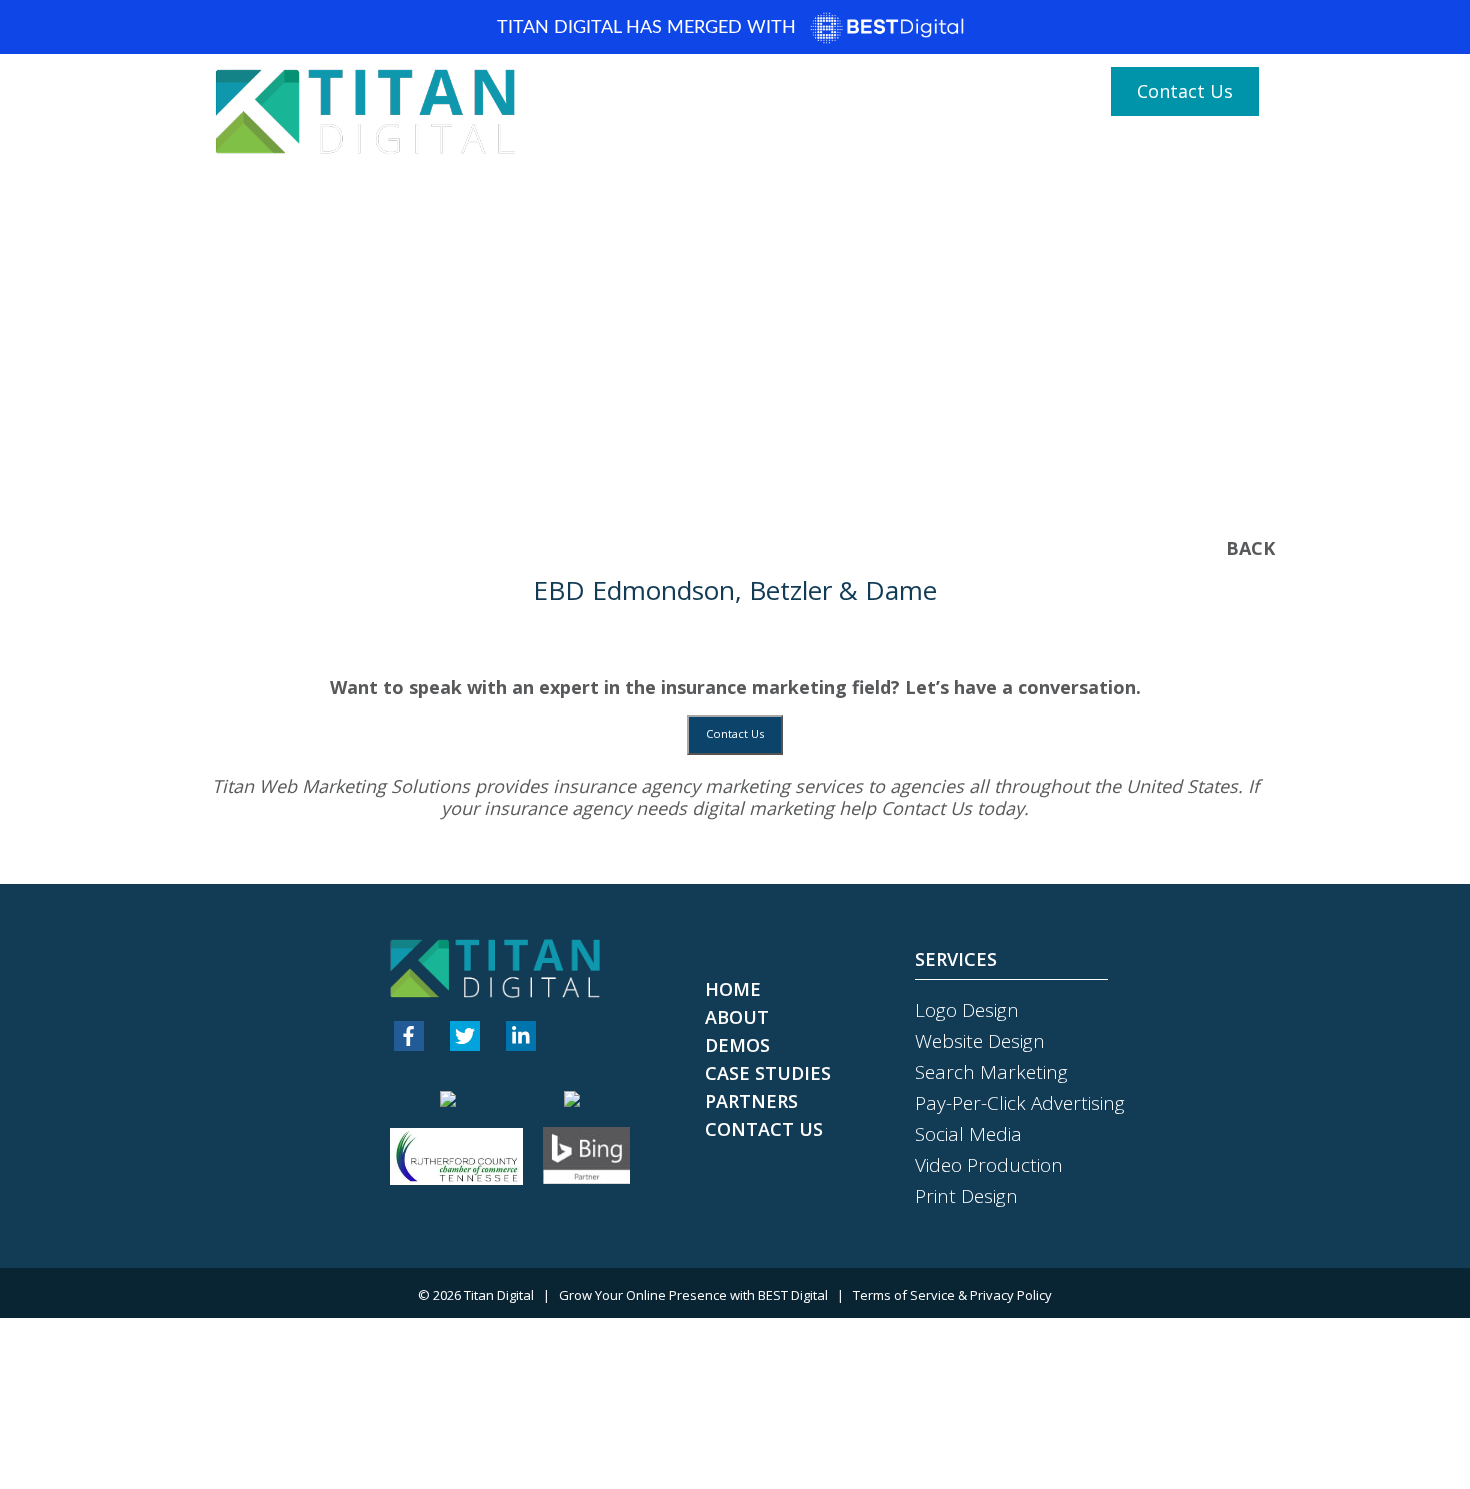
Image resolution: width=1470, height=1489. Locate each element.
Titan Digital (499, 1295)
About (823, 151)
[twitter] (465, 1036)
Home (753, 151)
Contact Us (1185, 91)
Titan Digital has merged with (649, 28)
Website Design (980, 1041)
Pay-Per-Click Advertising (1020, 1103)
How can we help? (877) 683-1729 (937, 92)
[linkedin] (521, 1036)
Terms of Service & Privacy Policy (952, 1295)
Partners (1212, 151)
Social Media (968, 1134)
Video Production (989, 1165)
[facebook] (409, 1036)
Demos (897, 151)
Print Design (966, 1196)
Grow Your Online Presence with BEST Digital (693, 1295)
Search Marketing (991, 1072)
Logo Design (967, 1010)
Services (991, 151)
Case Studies (1107, 151)
